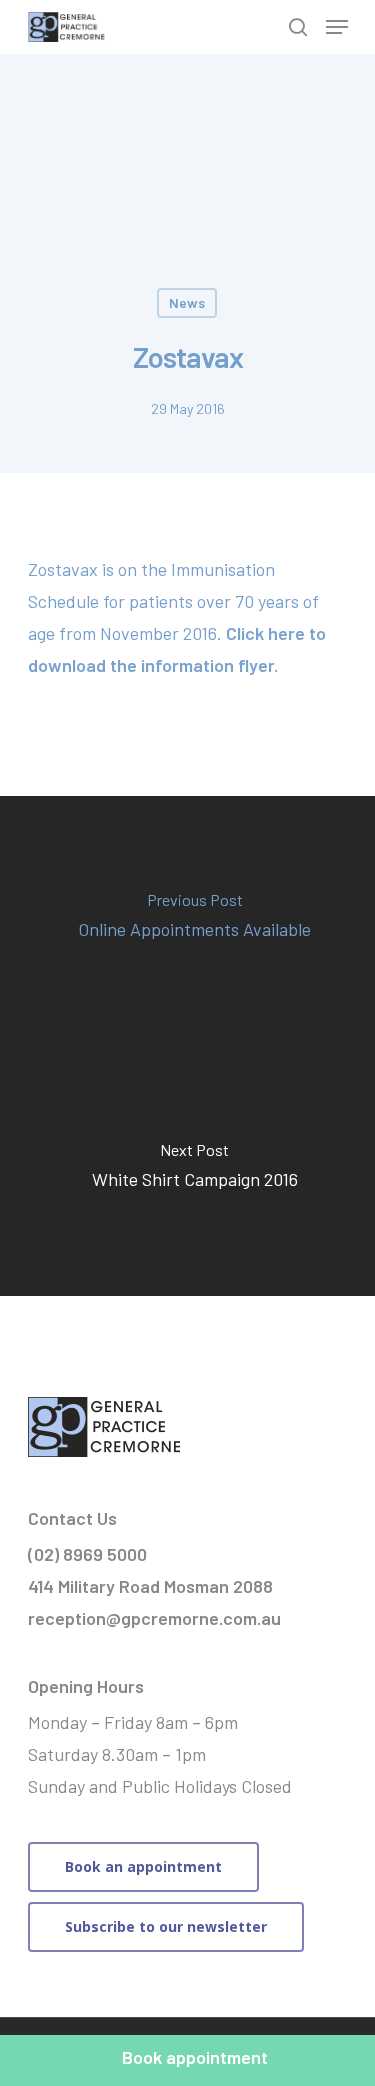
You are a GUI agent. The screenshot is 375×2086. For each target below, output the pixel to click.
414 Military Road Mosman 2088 (150, 1586)
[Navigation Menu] (337, 27)
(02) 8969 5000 (87, 1554)
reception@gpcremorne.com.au (154, 1618)
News (187, 302)
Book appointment (195, 2057)
